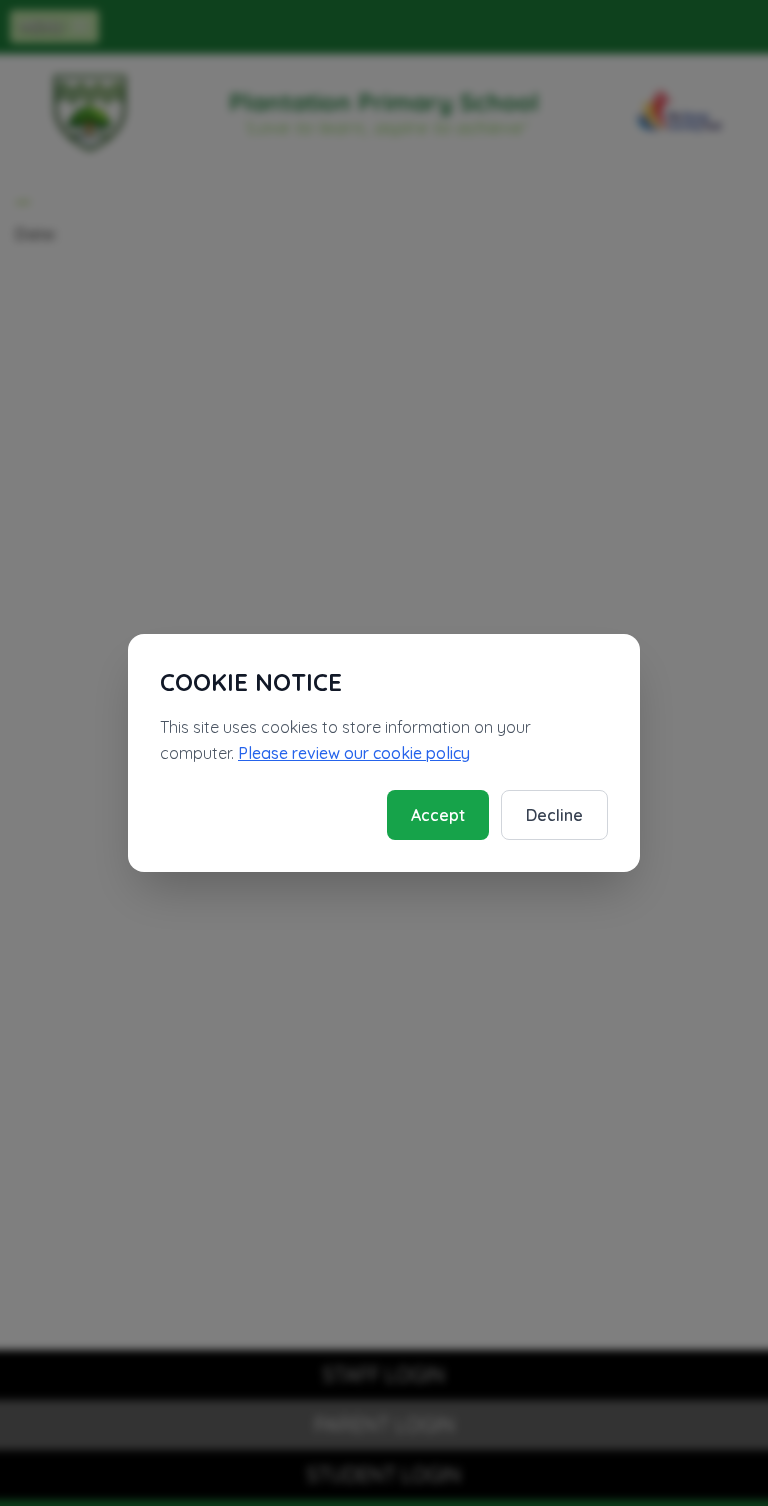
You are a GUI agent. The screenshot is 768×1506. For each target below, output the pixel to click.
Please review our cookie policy (354, 753)
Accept (438, 815)
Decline (554, 815)
